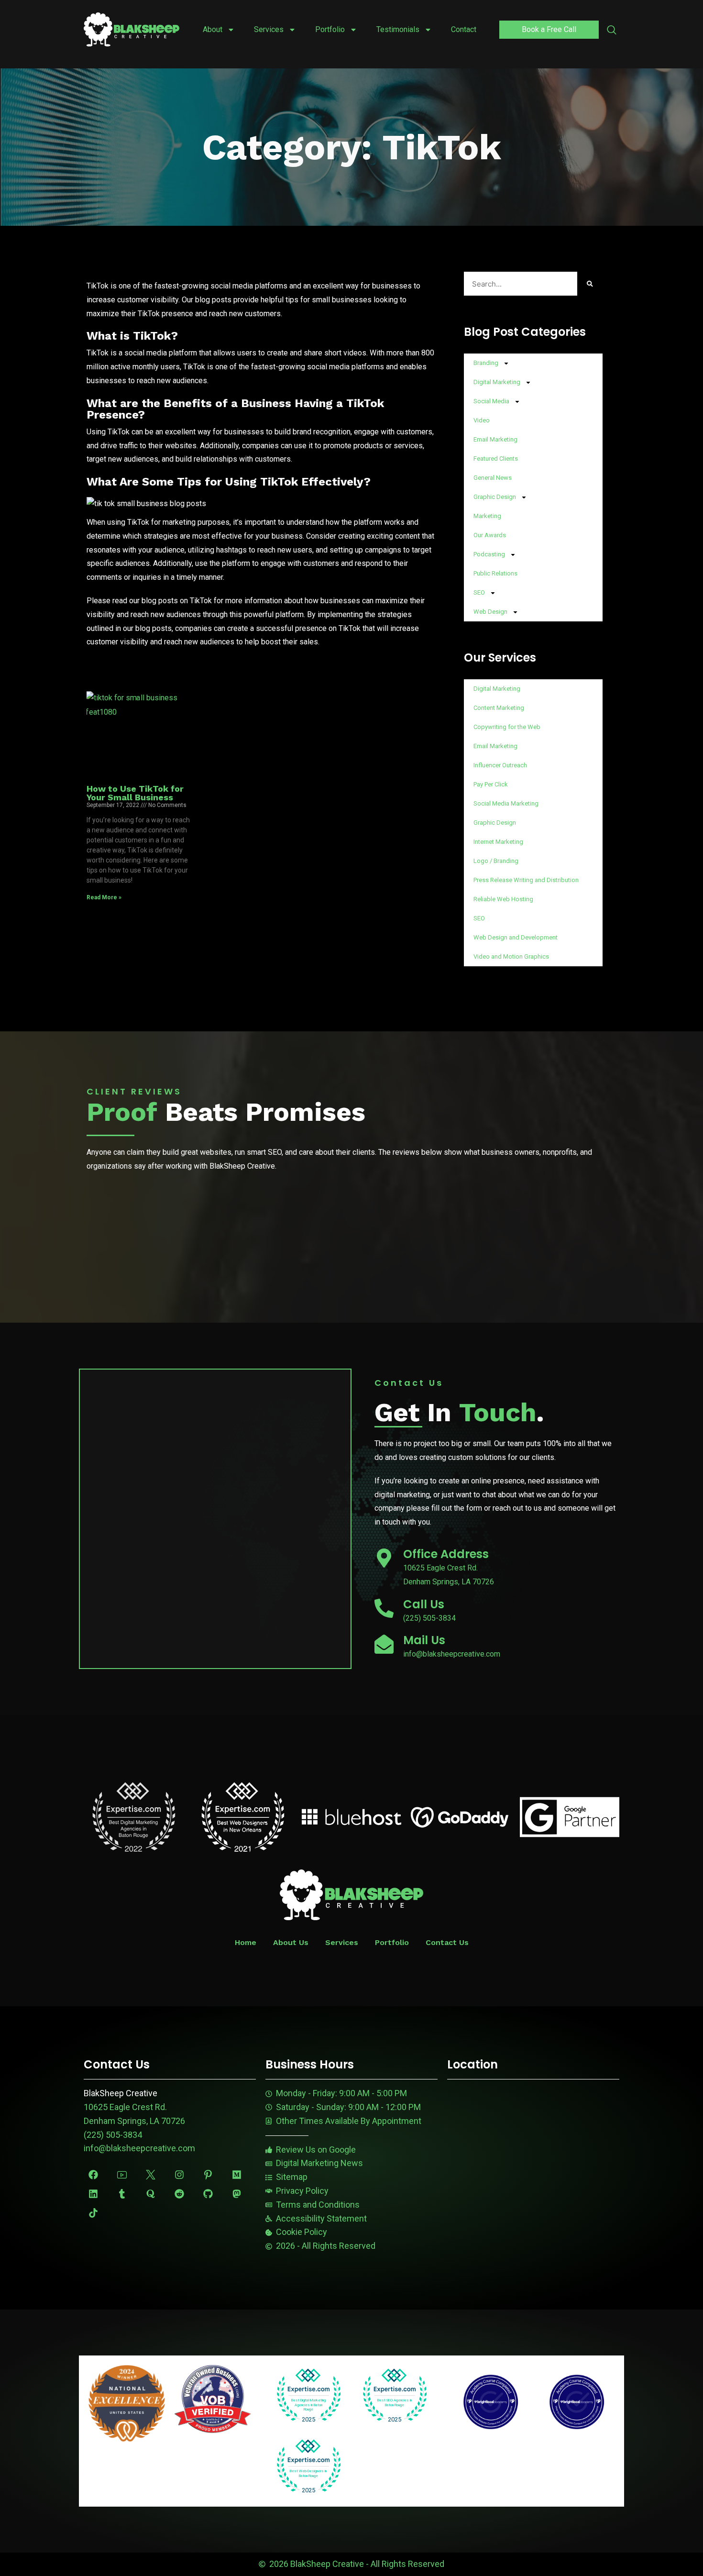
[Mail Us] (384, 1644)
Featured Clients (496, 459)
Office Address (446, 1554)
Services (269, 29)
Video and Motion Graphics (511, 956)
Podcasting (489, 554)
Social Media (491, 401)
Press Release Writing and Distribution (526, 880)
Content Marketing (499, 708)
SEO (479, 592)
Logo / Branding (496, 861)
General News (493, 478)
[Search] (590, 284)
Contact (464, 29)
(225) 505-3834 (113, 2135)
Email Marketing (495, 439)
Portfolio (330, 29)
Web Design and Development (516, 937)
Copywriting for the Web (507, 727)
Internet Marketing (498, 842)
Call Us (424, 1604)
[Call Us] (384, 1608)
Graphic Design (495, 497)
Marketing (487, 516)
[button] (612, 31)
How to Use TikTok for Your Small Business (135, 793)
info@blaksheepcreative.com (139, 2148)
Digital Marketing (497, 382)
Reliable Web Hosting (503, 899)
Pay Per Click (491, 784)
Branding (486, 363)
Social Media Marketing (506, 803)
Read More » (104, 897)
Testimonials (398, 29)
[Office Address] (384, 1558)
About (213, 29)
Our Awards (490, 535)
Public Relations (495, 573)
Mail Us (424, 1640)
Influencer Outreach (500, 765)
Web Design (490, 612)
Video (482, 420)
